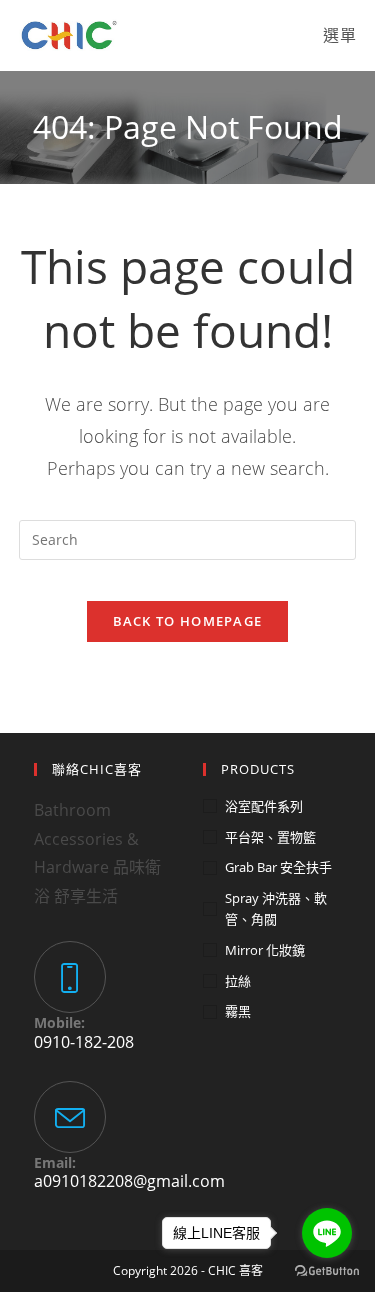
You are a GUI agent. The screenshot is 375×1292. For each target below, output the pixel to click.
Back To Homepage (188, 621)
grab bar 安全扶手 (278, 867)
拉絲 (238, 981)
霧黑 (238, 1011)
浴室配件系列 (264, 806)
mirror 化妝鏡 (265, 950)
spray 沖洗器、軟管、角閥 (276, 908)
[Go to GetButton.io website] (327, 1271)
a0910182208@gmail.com (129, 1181)
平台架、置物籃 (270, 837)
